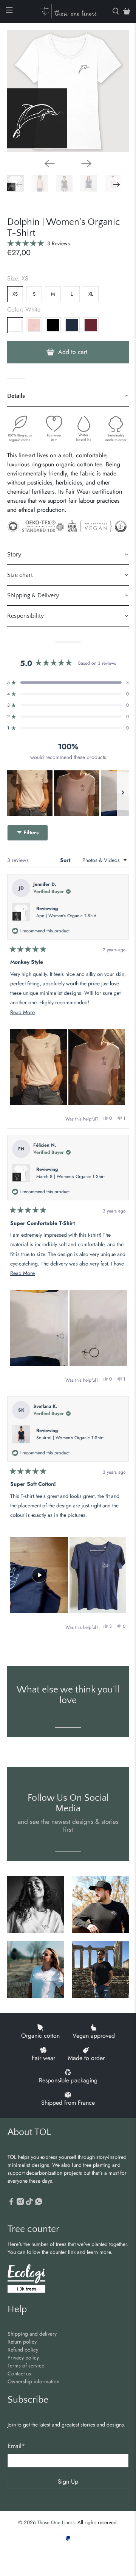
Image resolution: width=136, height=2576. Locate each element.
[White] (15, 325)
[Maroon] (91, 325)
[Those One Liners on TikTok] (29, 2203)
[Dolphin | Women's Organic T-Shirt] (68, 91)
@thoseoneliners (68, 1780)
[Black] (53, 325)
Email (16, 2446)
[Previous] (49, 164)
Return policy (22, 2342)
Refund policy (23, 2350)
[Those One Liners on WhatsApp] (39, 2203)
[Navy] (72, 325)
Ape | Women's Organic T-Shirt (66, 916)
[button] (39, 243)
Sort (66, 860)
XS (15, 294)
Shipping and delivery (32, 2334)
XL (91, 294)
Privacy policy (23, 2358)
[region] (68, 793)
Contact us (19, 2373)
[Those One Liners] (68, 11)
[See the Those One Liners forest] (26, 2279)
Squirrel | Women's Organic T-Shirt (70, 1438)
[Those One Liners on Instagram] (20, 2203)
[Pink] (34, 325)
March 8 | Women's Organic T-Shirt (70, 1177)
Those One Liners (56, 2522)
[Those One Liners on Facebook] (11, 2203)
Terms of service (26, 2366)
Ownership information (33, 2381)
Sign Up (68, 2482)
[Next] (87, 164)
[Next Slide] (123, 793)
